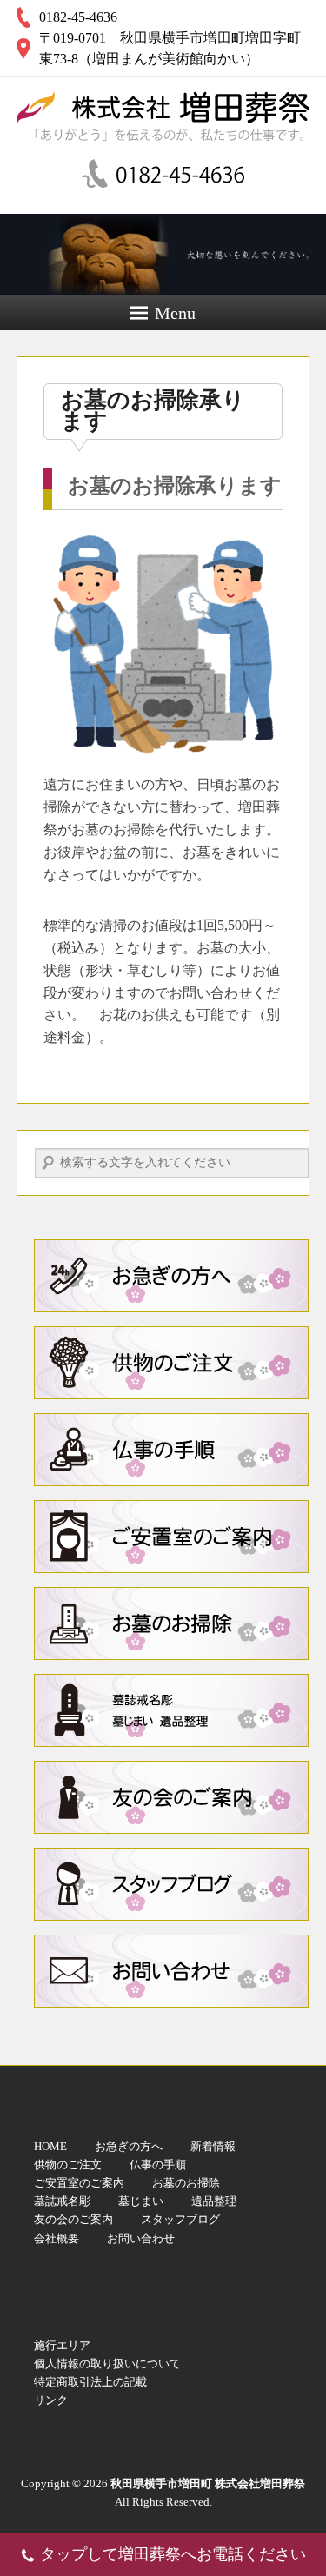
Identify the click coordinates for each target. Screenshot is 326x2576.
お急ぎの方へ (129, 2146)
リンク (51, 2400)
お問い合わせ (171, 1971)
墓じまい (141, 2201)
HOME (50, 2146)
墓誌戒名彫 (62, 2201)
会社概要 (57, 2238)
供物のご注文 (171, 1363)
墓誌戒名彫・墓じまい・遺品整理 (171, 1710)
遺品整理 (214, 2201)
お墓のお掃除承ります (153, 411)
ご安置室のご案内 (171, 1537)
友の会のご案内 (171, 1797)
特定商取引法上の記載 (90, 2382)
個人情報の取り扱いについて (107, 2364)
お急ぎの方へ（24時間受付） (171, 1276)
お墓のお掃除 (171, 1623)
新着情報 (213, 2146)
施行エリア (62, 2345)
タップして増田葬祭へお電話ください (173, 2554)
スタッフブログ (171, 1884)
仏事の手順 (171, 1450)
